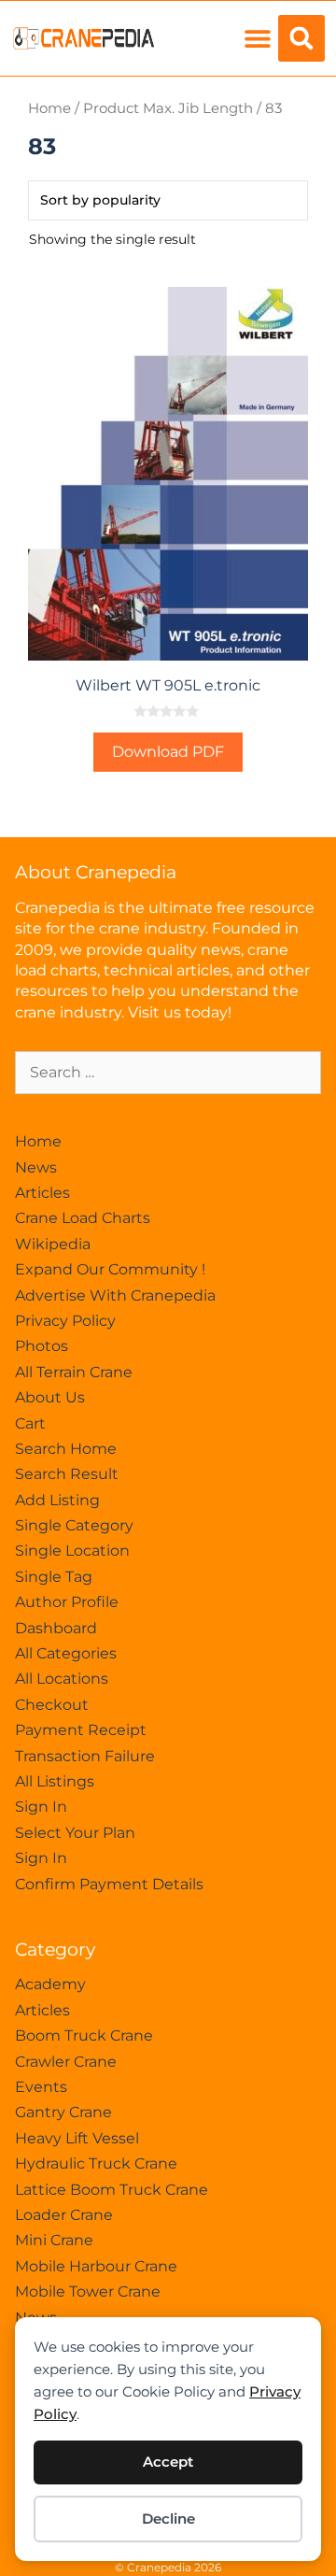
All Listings (55, 1781)
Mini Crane (54, 2240)
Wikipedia (53, 1244)
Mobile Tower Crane (88, 2291)
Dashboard (56, 1628)
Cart (30, 1423)
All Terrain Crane (74, 1372)
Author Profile (67, 1602)
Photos (42, 1346)
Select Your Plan (75, 1833)
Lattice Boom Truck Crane (112, 2190)
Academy (50, 1984)
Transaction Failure (85, 1756)
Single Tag (54, 1577)
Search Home (66, 1449)
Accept (168, 2462)
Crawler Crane (66, 2062)
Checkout (52, 1705)
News (36, 1167)
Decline (168, 2519)
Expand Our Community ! (110, 1269)
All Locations (62, 1679)
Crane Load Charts (83, 1218)
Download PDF (168, 752)
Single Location (72, 1551)
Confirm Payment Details (109, 1884)
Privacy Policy (65, 1321)
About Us (50, 1397)
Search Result (67, 1474)
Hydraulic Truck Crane (96, 2163)
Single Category (74, 1525)
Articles (42, 1193)
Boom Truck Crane (84, 2035)
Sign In (41, 1807)
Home (49, 108)
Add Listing (57, 1500)
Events (41, 2087)
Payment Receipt (81, 1730)
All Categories (66, 1653)
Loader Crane (64, 2215)
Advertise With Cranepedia (115, 1295)
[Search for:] (168, 1072)
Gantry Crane (63, 2112)
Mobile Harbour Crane (96, 2266)
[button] (257, 39)
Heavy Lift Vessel (77, 2138)
